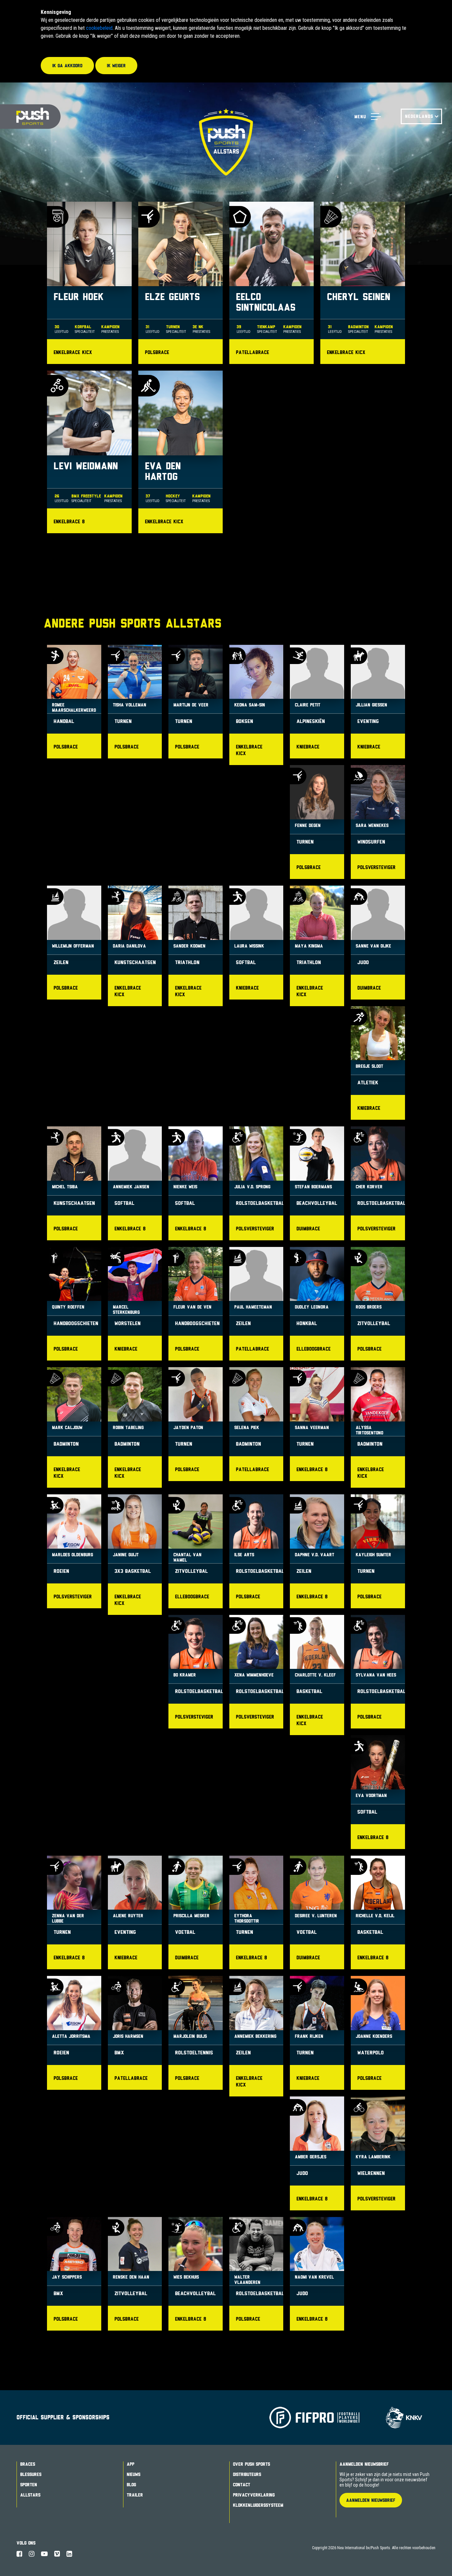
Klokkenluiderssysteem (258, 2505)
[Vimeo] (57, 2554)
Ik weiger (116, 66)
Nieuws (134, 2474)
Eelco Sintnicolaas (271, 283)
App (131, 2464)
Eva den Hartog (181, 452)
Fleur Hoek (89, 283)
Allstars (30, 2495)
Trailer (135, 2495)
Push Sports (30, 117)
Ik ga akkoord (67, 66)
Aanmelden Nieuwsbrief (364, 2464)
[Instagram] (32, 2554)
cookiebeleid (99, 28)
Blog (131, 2485)
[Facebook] (19, 2554)
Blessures (31, 2474)
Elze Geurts (181, 283)
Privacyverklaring (254, 2495)
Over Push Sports (251, 2464)
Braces (28, 2464)
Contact (242, 2485)
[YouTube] (44, 2554)
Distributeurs (247, 2474)
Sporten (29, 2485)
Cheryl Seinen (362, 283)
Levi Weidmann (89, 452)
